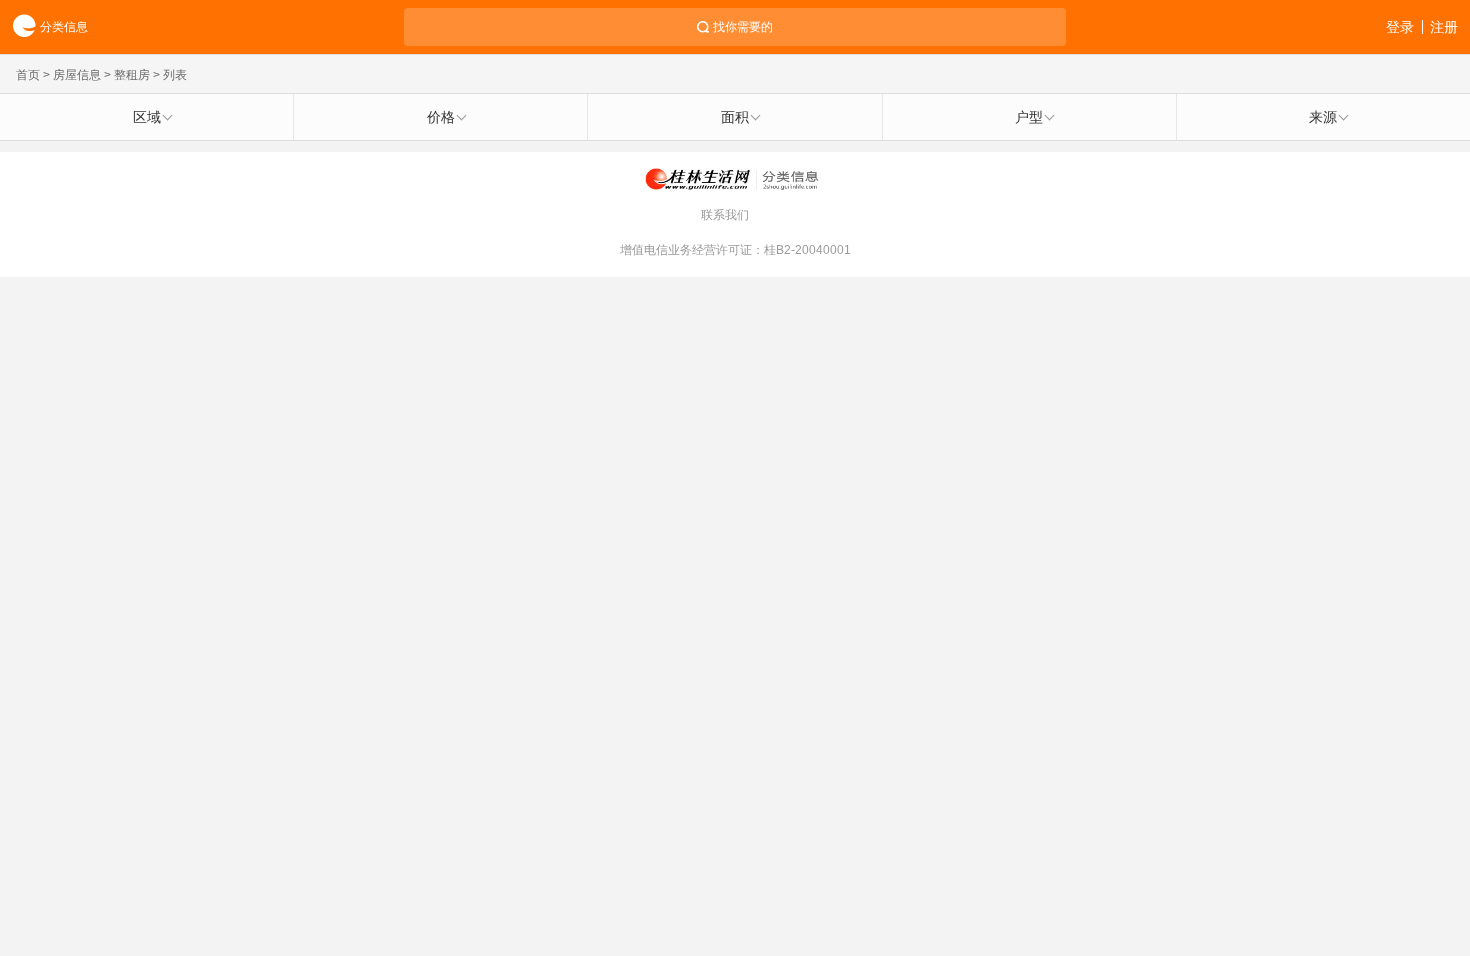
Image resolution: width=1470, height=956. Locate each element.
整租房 (132, 75)
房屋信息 (77, 75)
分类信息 (64, 27)
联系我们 (725, 215)
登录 (1400, 27)
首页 (28, 75)
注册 (1444, 27)
